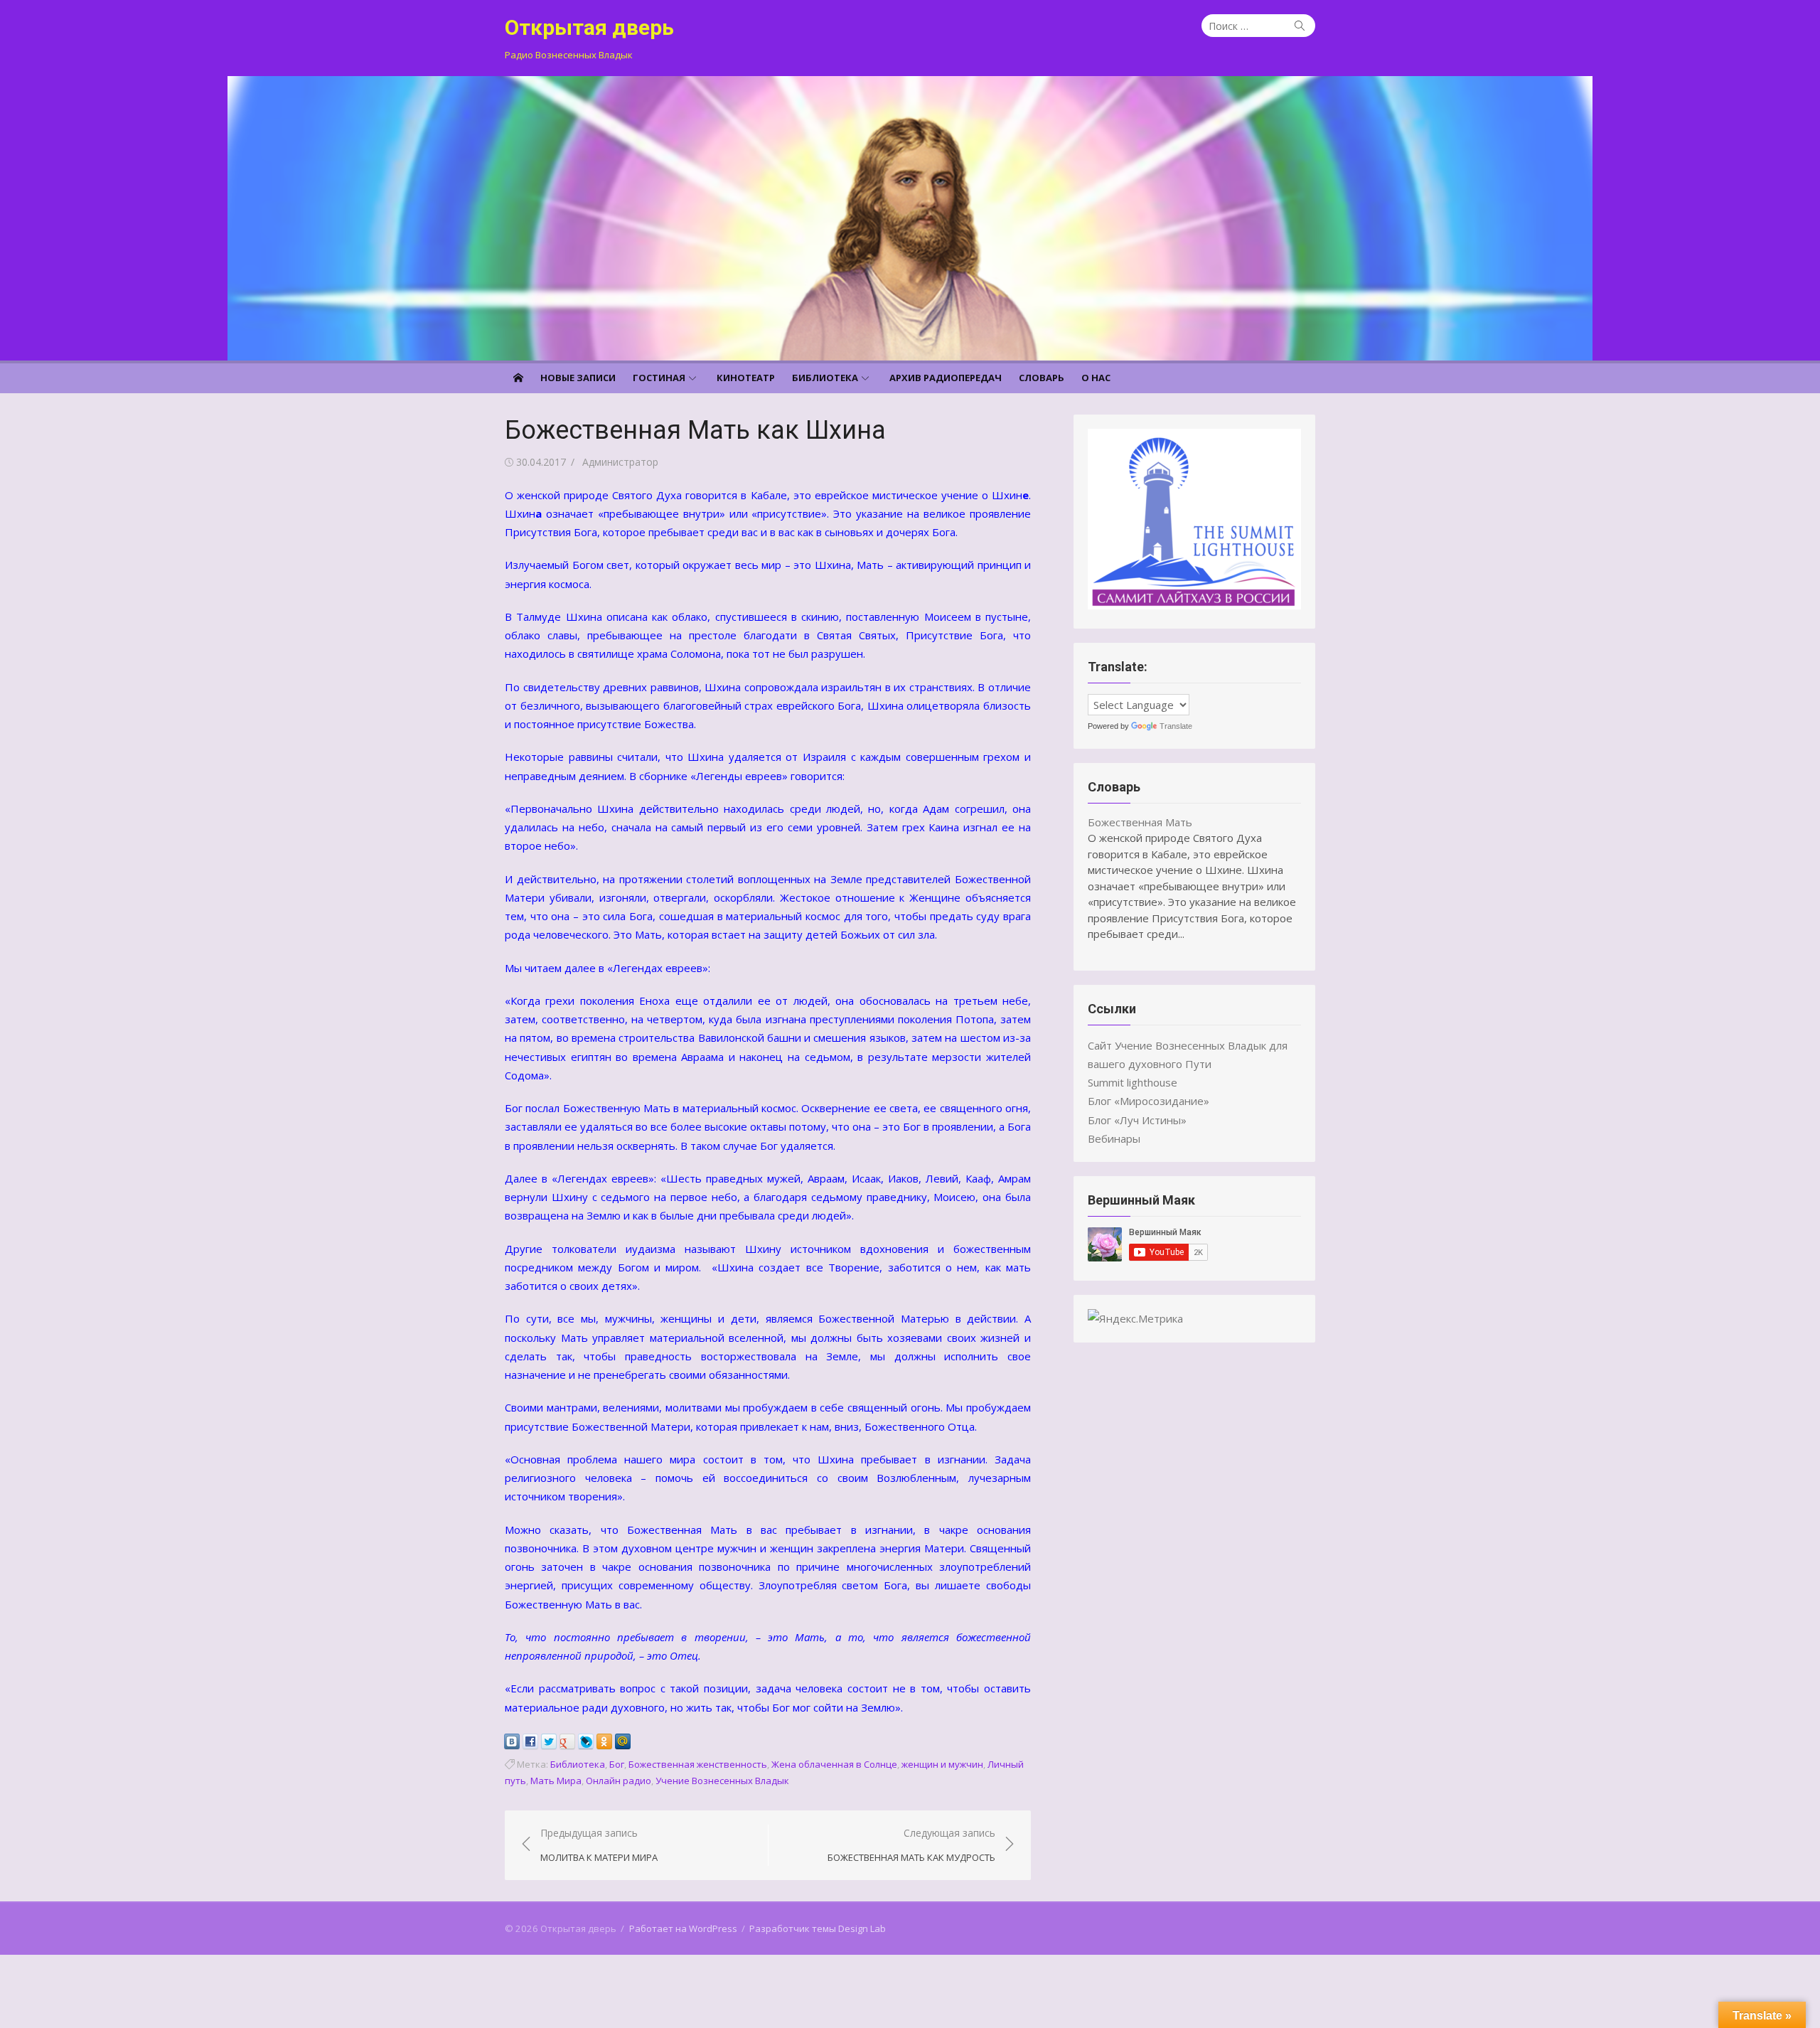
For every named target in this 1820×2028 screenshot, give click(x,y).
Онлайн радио (619, 1781)
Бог (617, 1764)
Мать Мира (556, 1781)
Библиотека (825, 378)
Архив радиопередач (946, 378)
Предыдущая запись (599, 1845)
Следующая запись (911, 1845)
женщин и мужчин (942, 1764)
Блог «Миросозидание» (1149, 1101)
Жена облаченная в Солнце (834, 1764)
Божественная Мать (1140, 822)
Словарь (1042, 378)
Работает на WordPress (683, 1928)
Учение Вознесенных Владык (722, 1781)
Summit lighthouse (1133, 1082)
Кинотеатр (746, 378)
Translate (1176, 726)
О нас (1096, 378)
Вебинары (1114, 1138)
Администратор (620, 462)
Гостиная (659, 378)
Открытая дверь (589, 27)
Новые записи (578, 378)
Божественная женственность (698, 1764)
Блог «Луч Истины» (1137, 1120)
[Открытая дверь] (910, 218)
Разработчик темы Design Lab (818, 1928)
